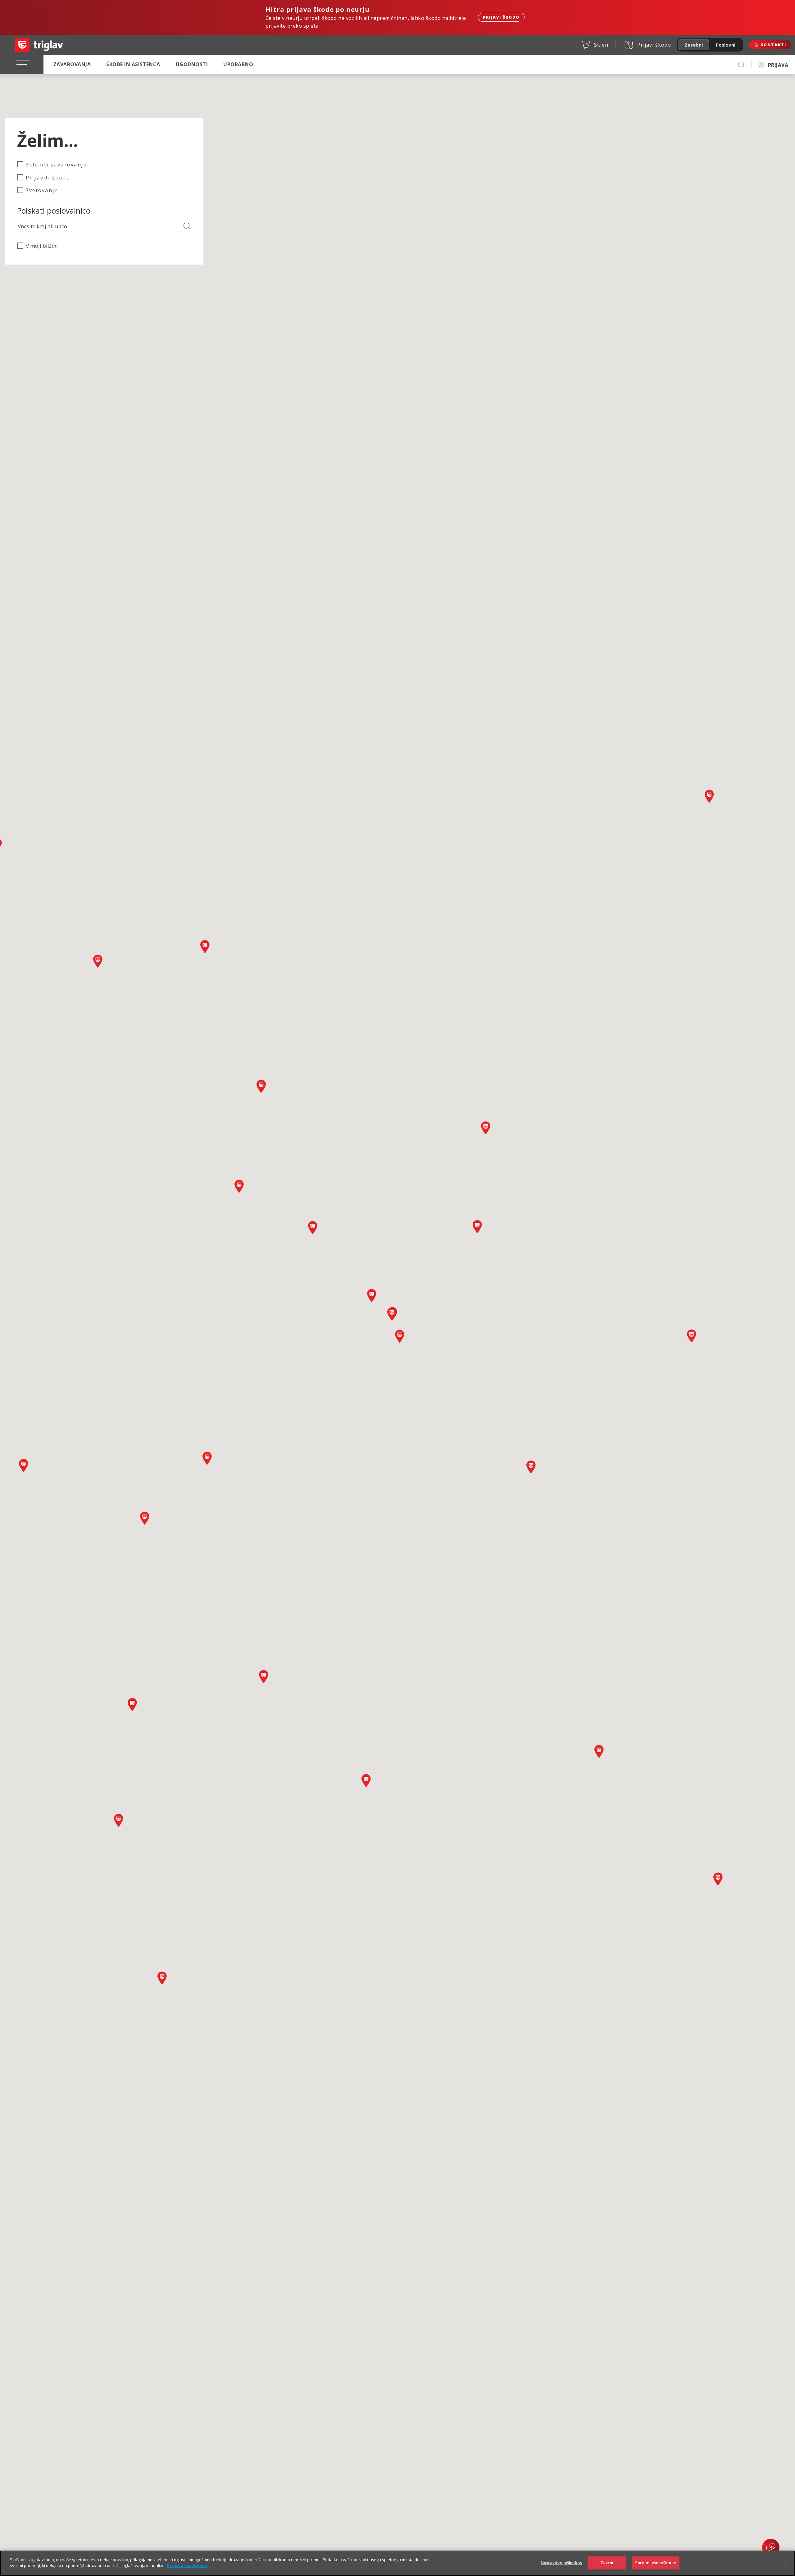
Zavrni (607, 2563)
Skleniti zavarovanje (56, 164)
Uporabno (238, 64)
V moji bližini (42, 246)
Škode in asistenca (133, 64)
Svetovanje (42, 190)
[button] (24, 1465)
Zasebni (694, 45)
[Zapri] (785, 2562)
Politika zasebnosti (187, 2565)
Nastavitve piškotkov (561, 2563)
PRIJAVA (778, 65)
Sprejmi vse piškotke (656, 2563)
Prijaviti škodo (48, 177)
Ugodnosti (192, 64)
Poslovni (726, 45)
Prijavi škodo (501, 17)
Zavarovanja (72, 64)
